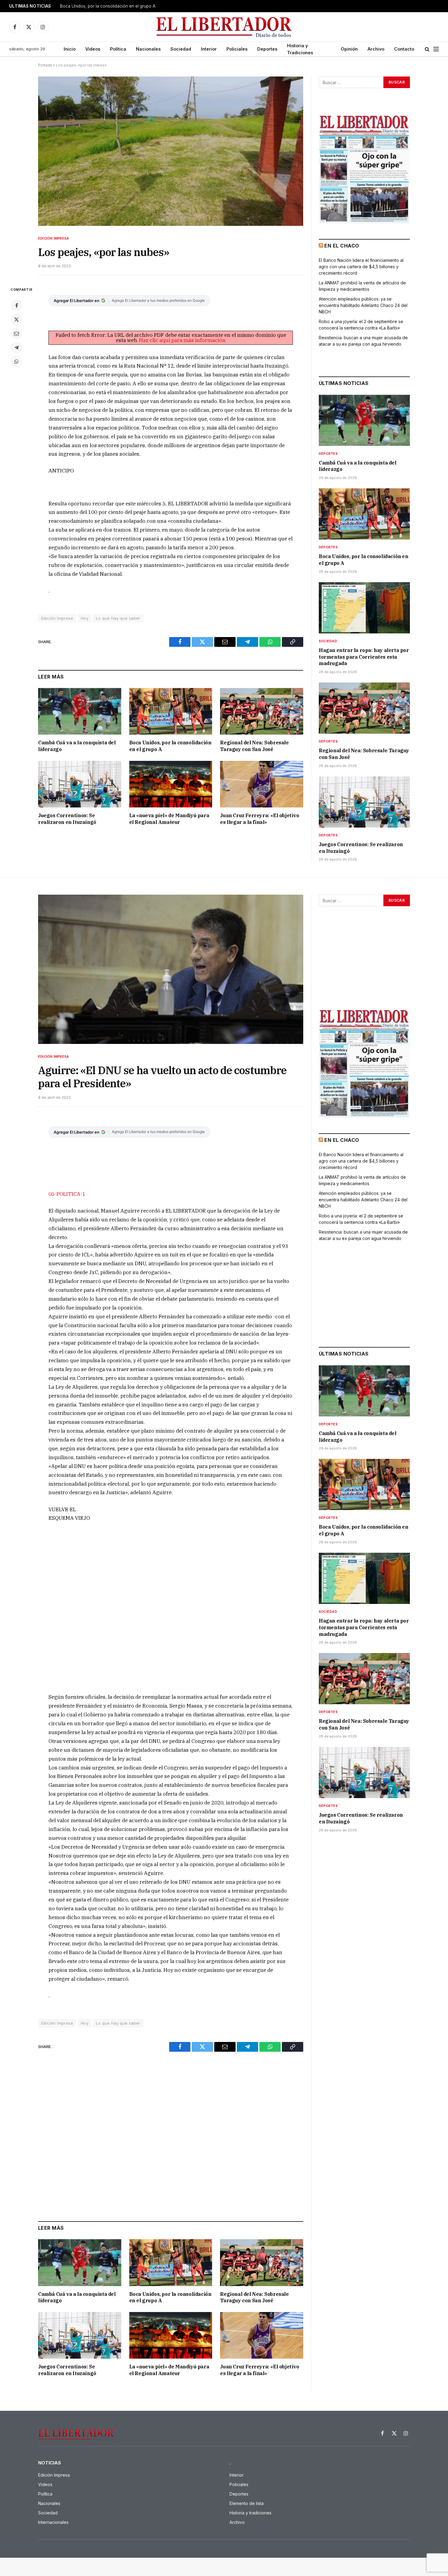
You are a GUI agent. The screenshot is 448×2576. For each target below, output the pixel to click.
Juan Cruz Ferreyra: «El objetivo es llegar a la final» (260, 819)
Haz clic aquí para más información (182, 340)
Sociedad (181, 49)
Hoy (85, 618)
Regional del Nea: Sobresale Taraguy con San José (254, 746)
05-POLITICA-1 (67, 1194)
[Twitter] (16, 319)
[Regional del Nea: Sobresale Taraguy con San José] (262, 711)
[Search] (427, 49)
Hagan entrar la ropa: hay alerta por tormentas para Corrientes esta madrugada (364, 657)
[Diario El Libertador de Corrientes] (224, 27)
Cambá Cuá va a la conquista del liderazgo (77, 746)
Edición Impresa (53, 238)
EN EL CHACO (342, 246)
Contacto (404, 49)
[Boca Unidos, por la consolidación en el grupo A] (171, 711)
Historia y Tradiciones (300, 49)
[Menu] (436, 49)
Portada (45, 65)
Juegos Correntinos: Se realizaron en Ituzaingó (67, 819)
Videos (93, 49)
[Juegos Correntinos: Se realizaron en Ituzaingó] (80, 784)
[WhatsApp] (16, 362)
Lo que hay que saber (118, 618)
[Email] (16, 333)
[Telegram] (16, 347)
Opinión (349, 49)
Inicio (70, 49)
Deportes (267, 49)
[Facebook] (16, 305)
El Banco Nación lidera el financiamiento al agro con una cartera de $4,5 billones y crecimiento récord (361, 267)
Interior (209, 49)
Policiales (237, 49)
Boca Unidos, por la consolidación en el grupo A (108, 6)
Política (118, 49)
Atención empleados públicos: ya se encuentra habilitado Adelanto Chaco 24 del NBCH (363, 305)
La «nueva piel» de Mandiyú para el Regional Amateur (169, 819)
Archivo (376, 49)
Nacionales (148, 49)
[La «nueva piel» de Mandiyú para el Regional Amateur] (171, 784)
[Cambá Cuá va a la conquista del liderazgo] (80, 711)
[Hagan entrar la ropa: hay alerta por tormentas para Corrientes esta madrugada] (364, 608)
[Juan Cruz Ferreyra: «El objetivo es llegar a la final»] (262, 784)
